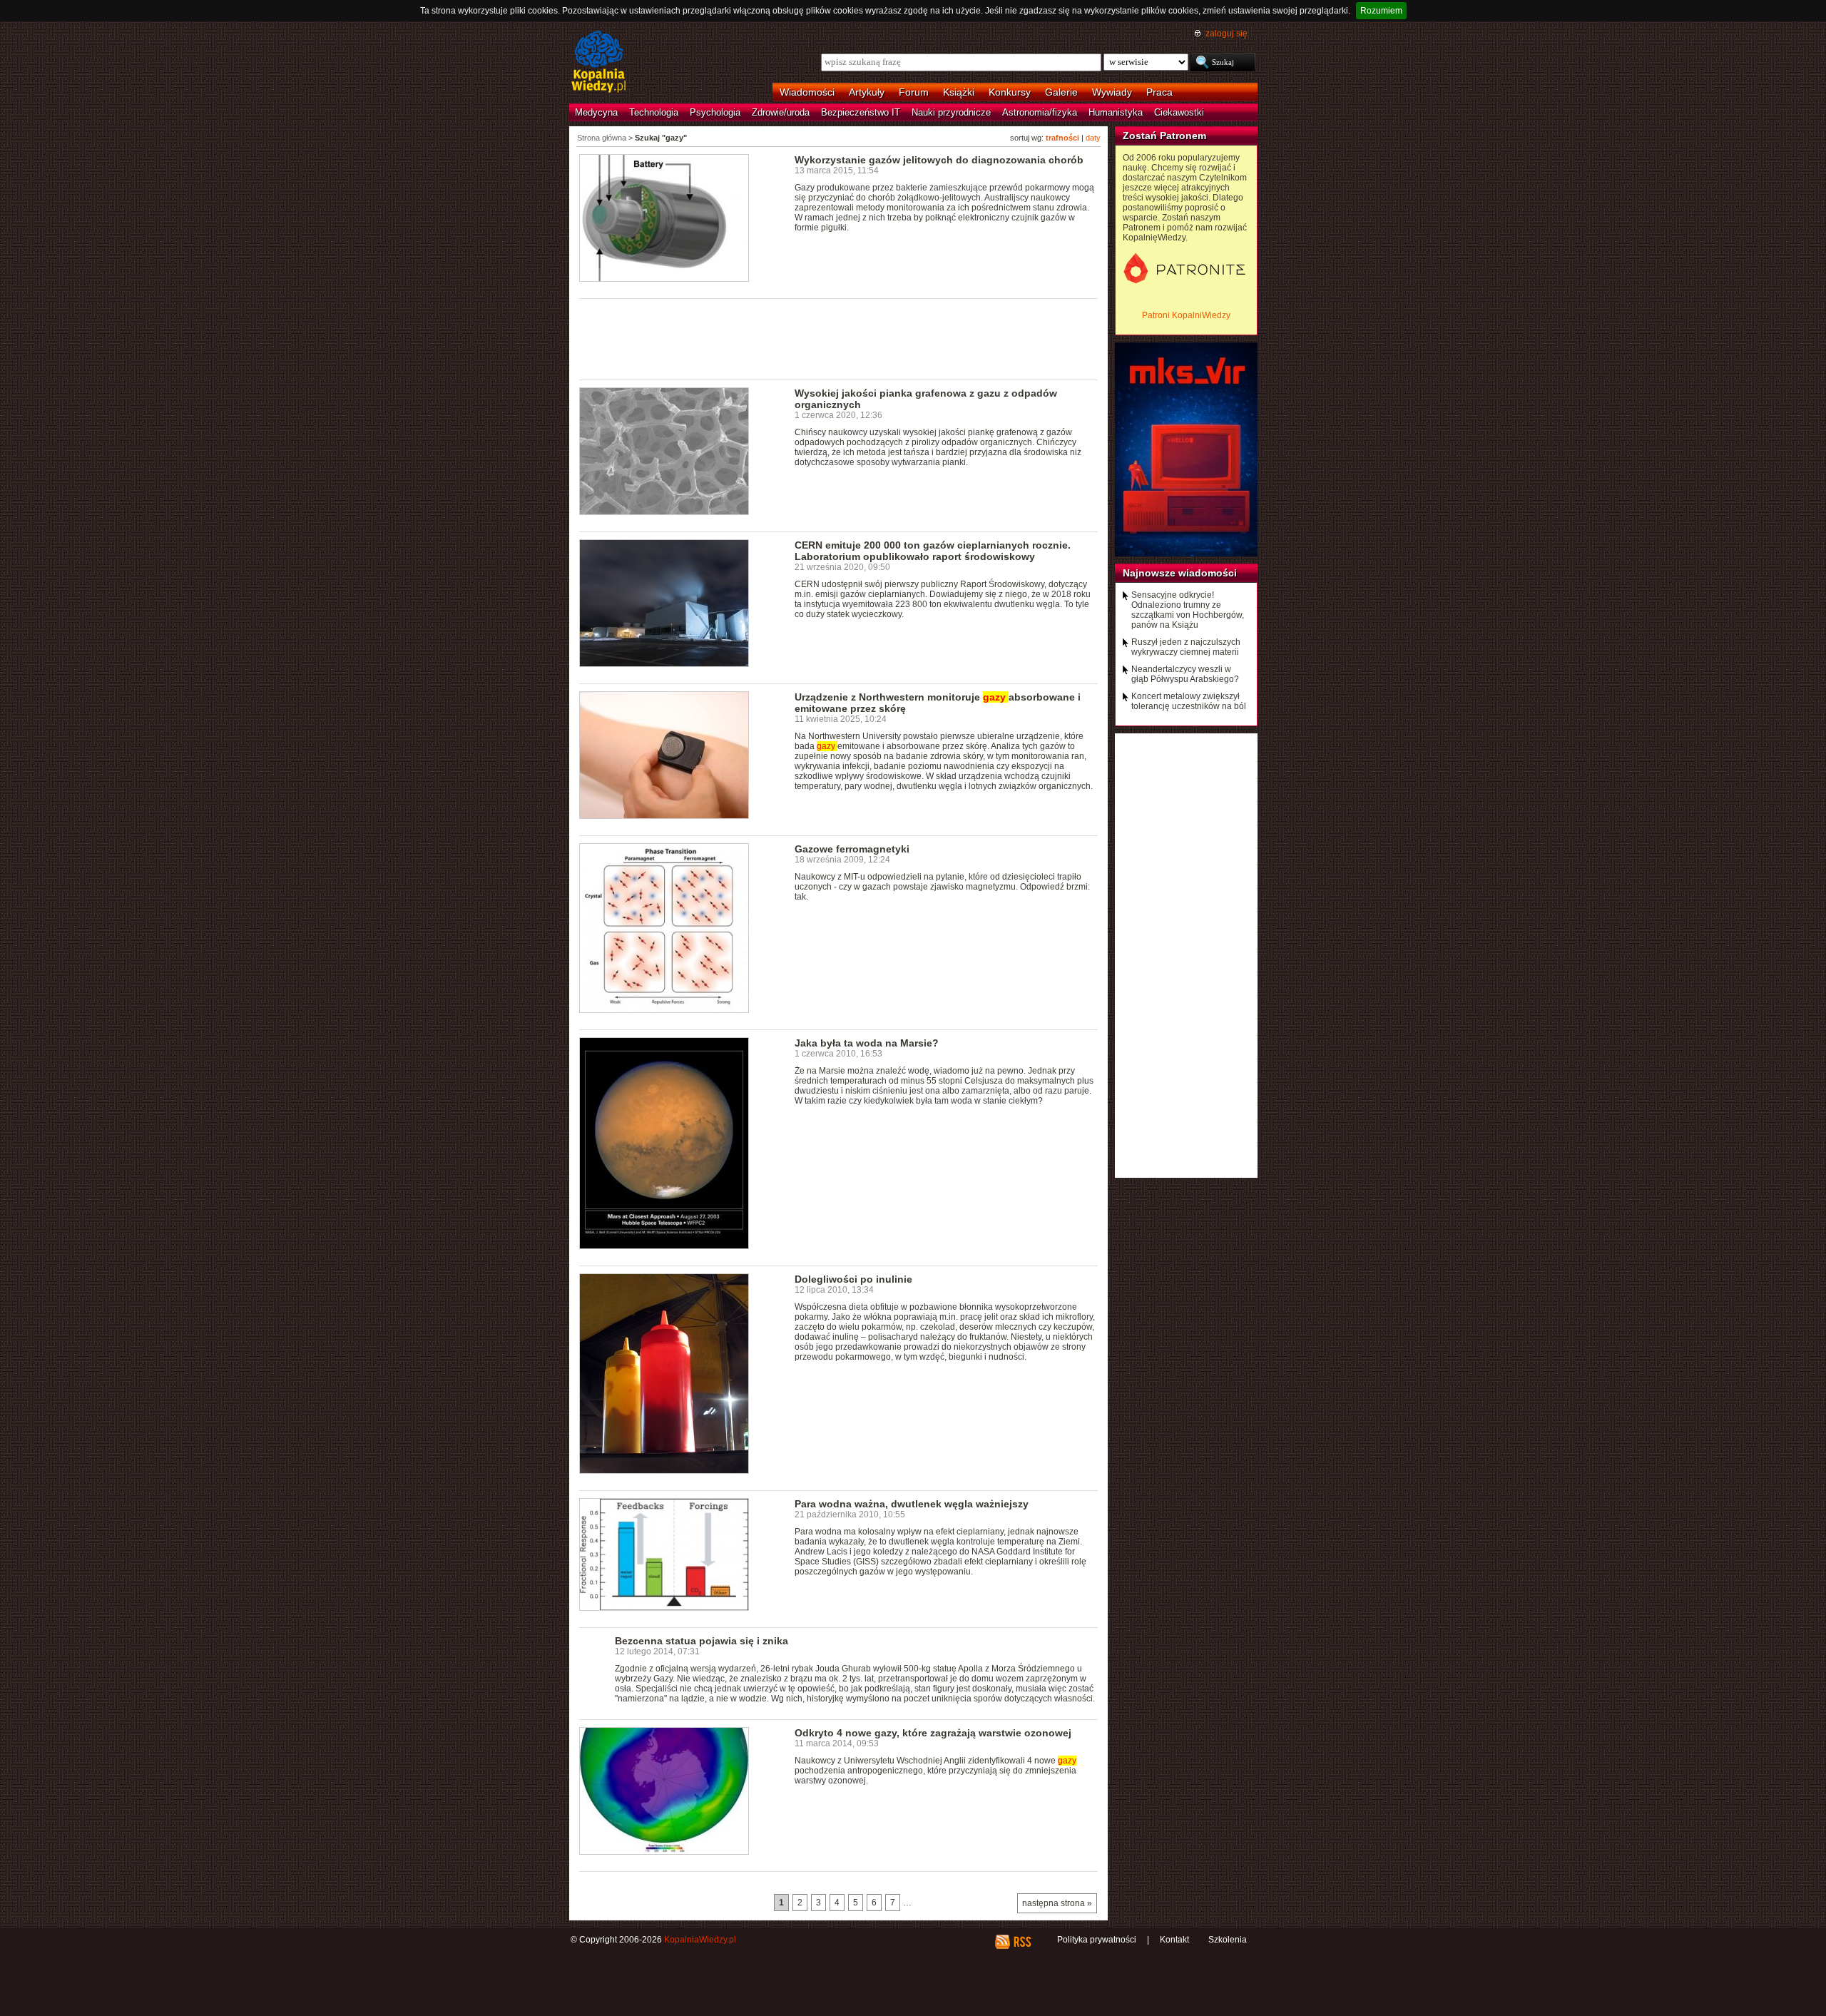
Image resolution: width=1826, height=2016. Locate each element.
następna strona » (1057, 1903)
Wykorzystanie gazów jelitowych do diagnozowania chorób (939, 160)
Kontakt (1174, 1940)
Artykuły (867, 92)
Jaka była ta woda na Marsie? (867, 1043)
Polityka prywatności (1097, 1940)
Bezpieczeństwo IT (861, 112)
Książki (959, 92)
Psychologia (715, 112)
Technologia (654, 112)
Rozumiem (1381, 11)
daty (1093, 138)
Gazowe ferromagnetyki (852, 849)
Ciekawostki (1179, 112)
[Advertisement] (839, 338)
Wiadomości (807, 92)
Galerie (1061, 92)
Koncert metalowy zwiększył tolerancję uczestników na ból (1189, 701)
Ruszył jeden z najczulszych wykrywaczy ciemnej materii (1186, 647)
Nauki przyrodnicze (951, 112)
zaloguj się (1226, 34)
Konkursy (1010, 92)
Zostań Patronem (1164, 136)
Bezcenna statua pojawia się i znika (702, 1641)
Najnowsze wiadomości (1180, 573)
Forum (914, 92)
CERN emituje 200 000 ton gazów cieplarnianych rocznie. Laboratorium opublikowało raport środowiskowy (933, 551)
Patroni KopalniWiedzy (1186, 315)
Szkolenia (1228, 1940)
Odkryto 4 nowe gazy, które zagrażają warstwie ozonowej (933, 1733)
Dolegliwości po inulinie (853, 1279)
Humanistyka (1116, 112)
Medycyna (596, 112)
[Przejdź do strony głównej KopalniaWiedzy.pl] (599, 63)
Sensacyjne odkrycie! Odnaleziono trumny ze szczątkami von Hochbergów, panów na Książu (1188, 610)
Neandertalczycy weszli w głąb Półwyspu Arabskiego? (1185, 674)
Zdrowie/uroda (781, 112)
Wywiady (1112, 92)
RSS (1022, 1942)
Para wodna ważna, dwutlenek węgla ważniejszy (912, 1504)
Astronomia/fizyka (1040, 112)
